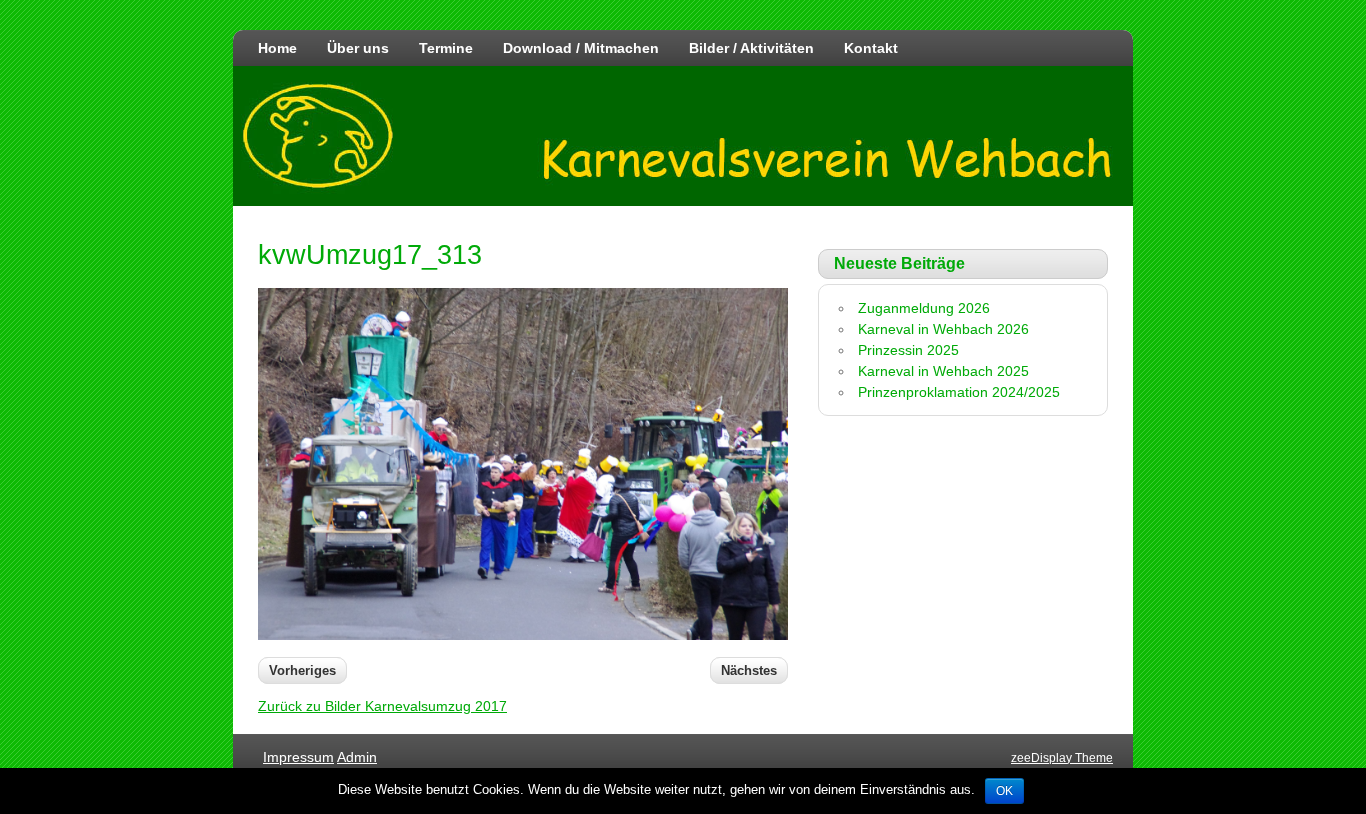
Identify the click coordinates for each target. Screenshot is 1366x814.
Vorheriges (302, 670)
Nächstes (749, 670)
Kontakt (871, 48)
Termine (446, 48)
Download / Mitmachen (581, 48)
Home (277, 48)
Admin (357, 757)
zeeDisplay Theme (1062, 758)
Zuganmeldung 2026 (924, 308)
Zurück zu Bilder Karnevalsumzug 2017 (382, 706)
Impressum (298, 757)
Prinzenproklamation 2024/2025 (959, 392)
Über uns (358, 48)
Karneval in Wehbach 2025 (943, 371)
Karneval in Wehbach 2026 (943, 329)
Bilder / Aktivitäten (751, 48)
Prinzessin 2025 (908, 350)
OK (1004, 791)
